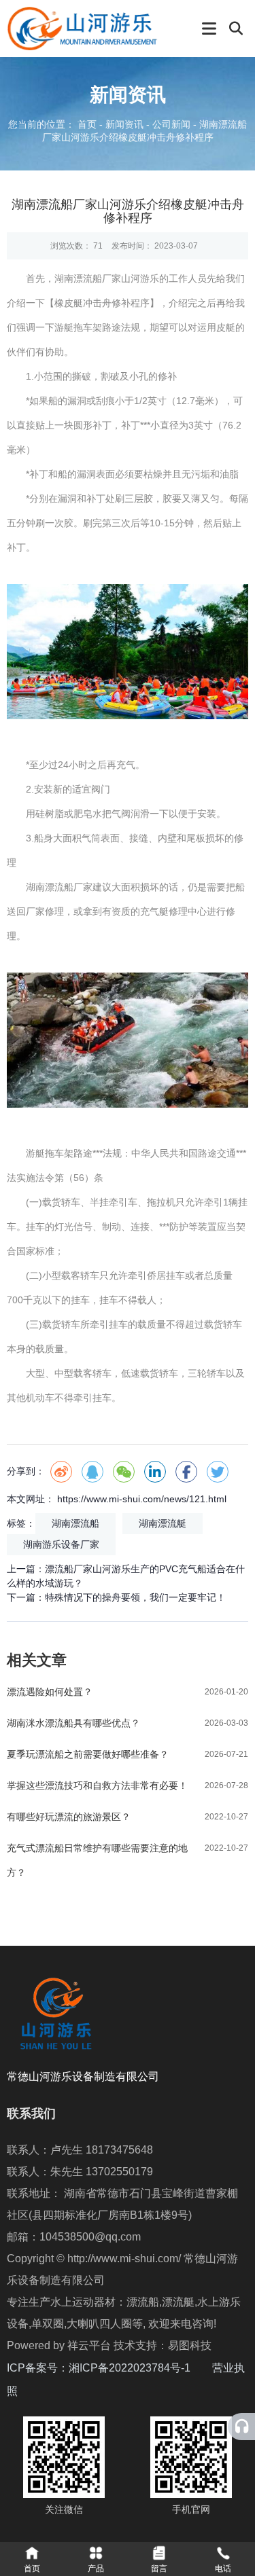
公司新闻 (171, 125)
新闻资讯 (124, 125)
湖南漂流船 (75, 1523)
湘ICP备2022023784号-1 (140, 2368)
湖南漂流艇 (163, 1523)
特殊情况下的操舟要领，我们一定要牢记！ (135, 1597)
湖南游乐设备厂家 (61, 1544)
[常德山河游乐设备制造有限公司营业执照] (19, 2391)
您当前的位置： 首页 (54, 125)
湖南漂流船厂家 (88, 278)
